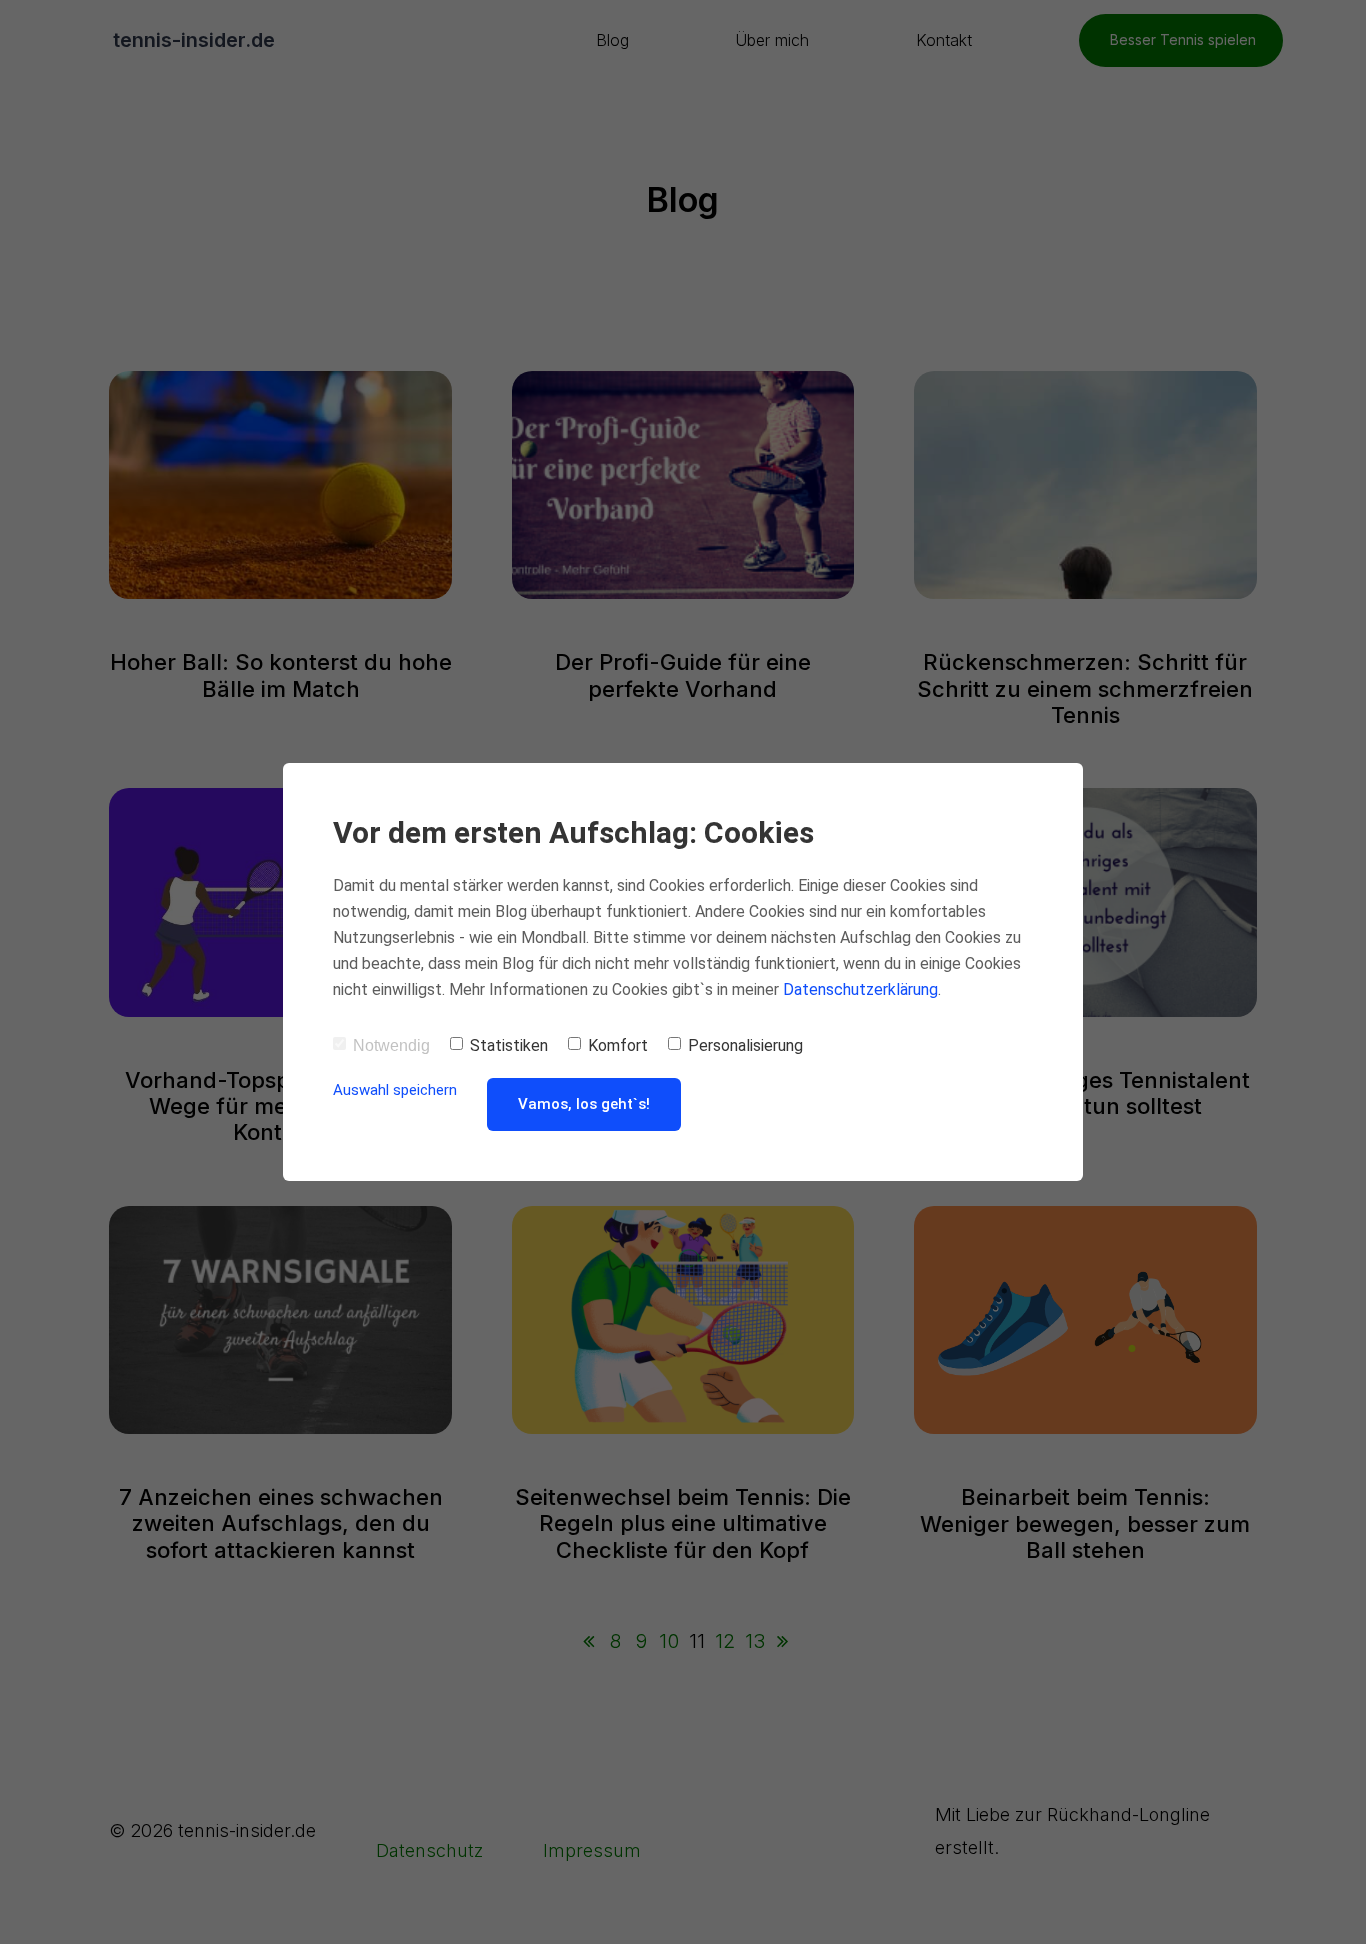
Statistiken (509, 1045)
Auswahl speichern (395, 1090)
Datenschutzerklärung (860, 989)
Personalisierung (745, 1045)
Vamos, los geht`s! (584, 1104)
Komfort (618, 1045)
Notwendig (391, 1045)
